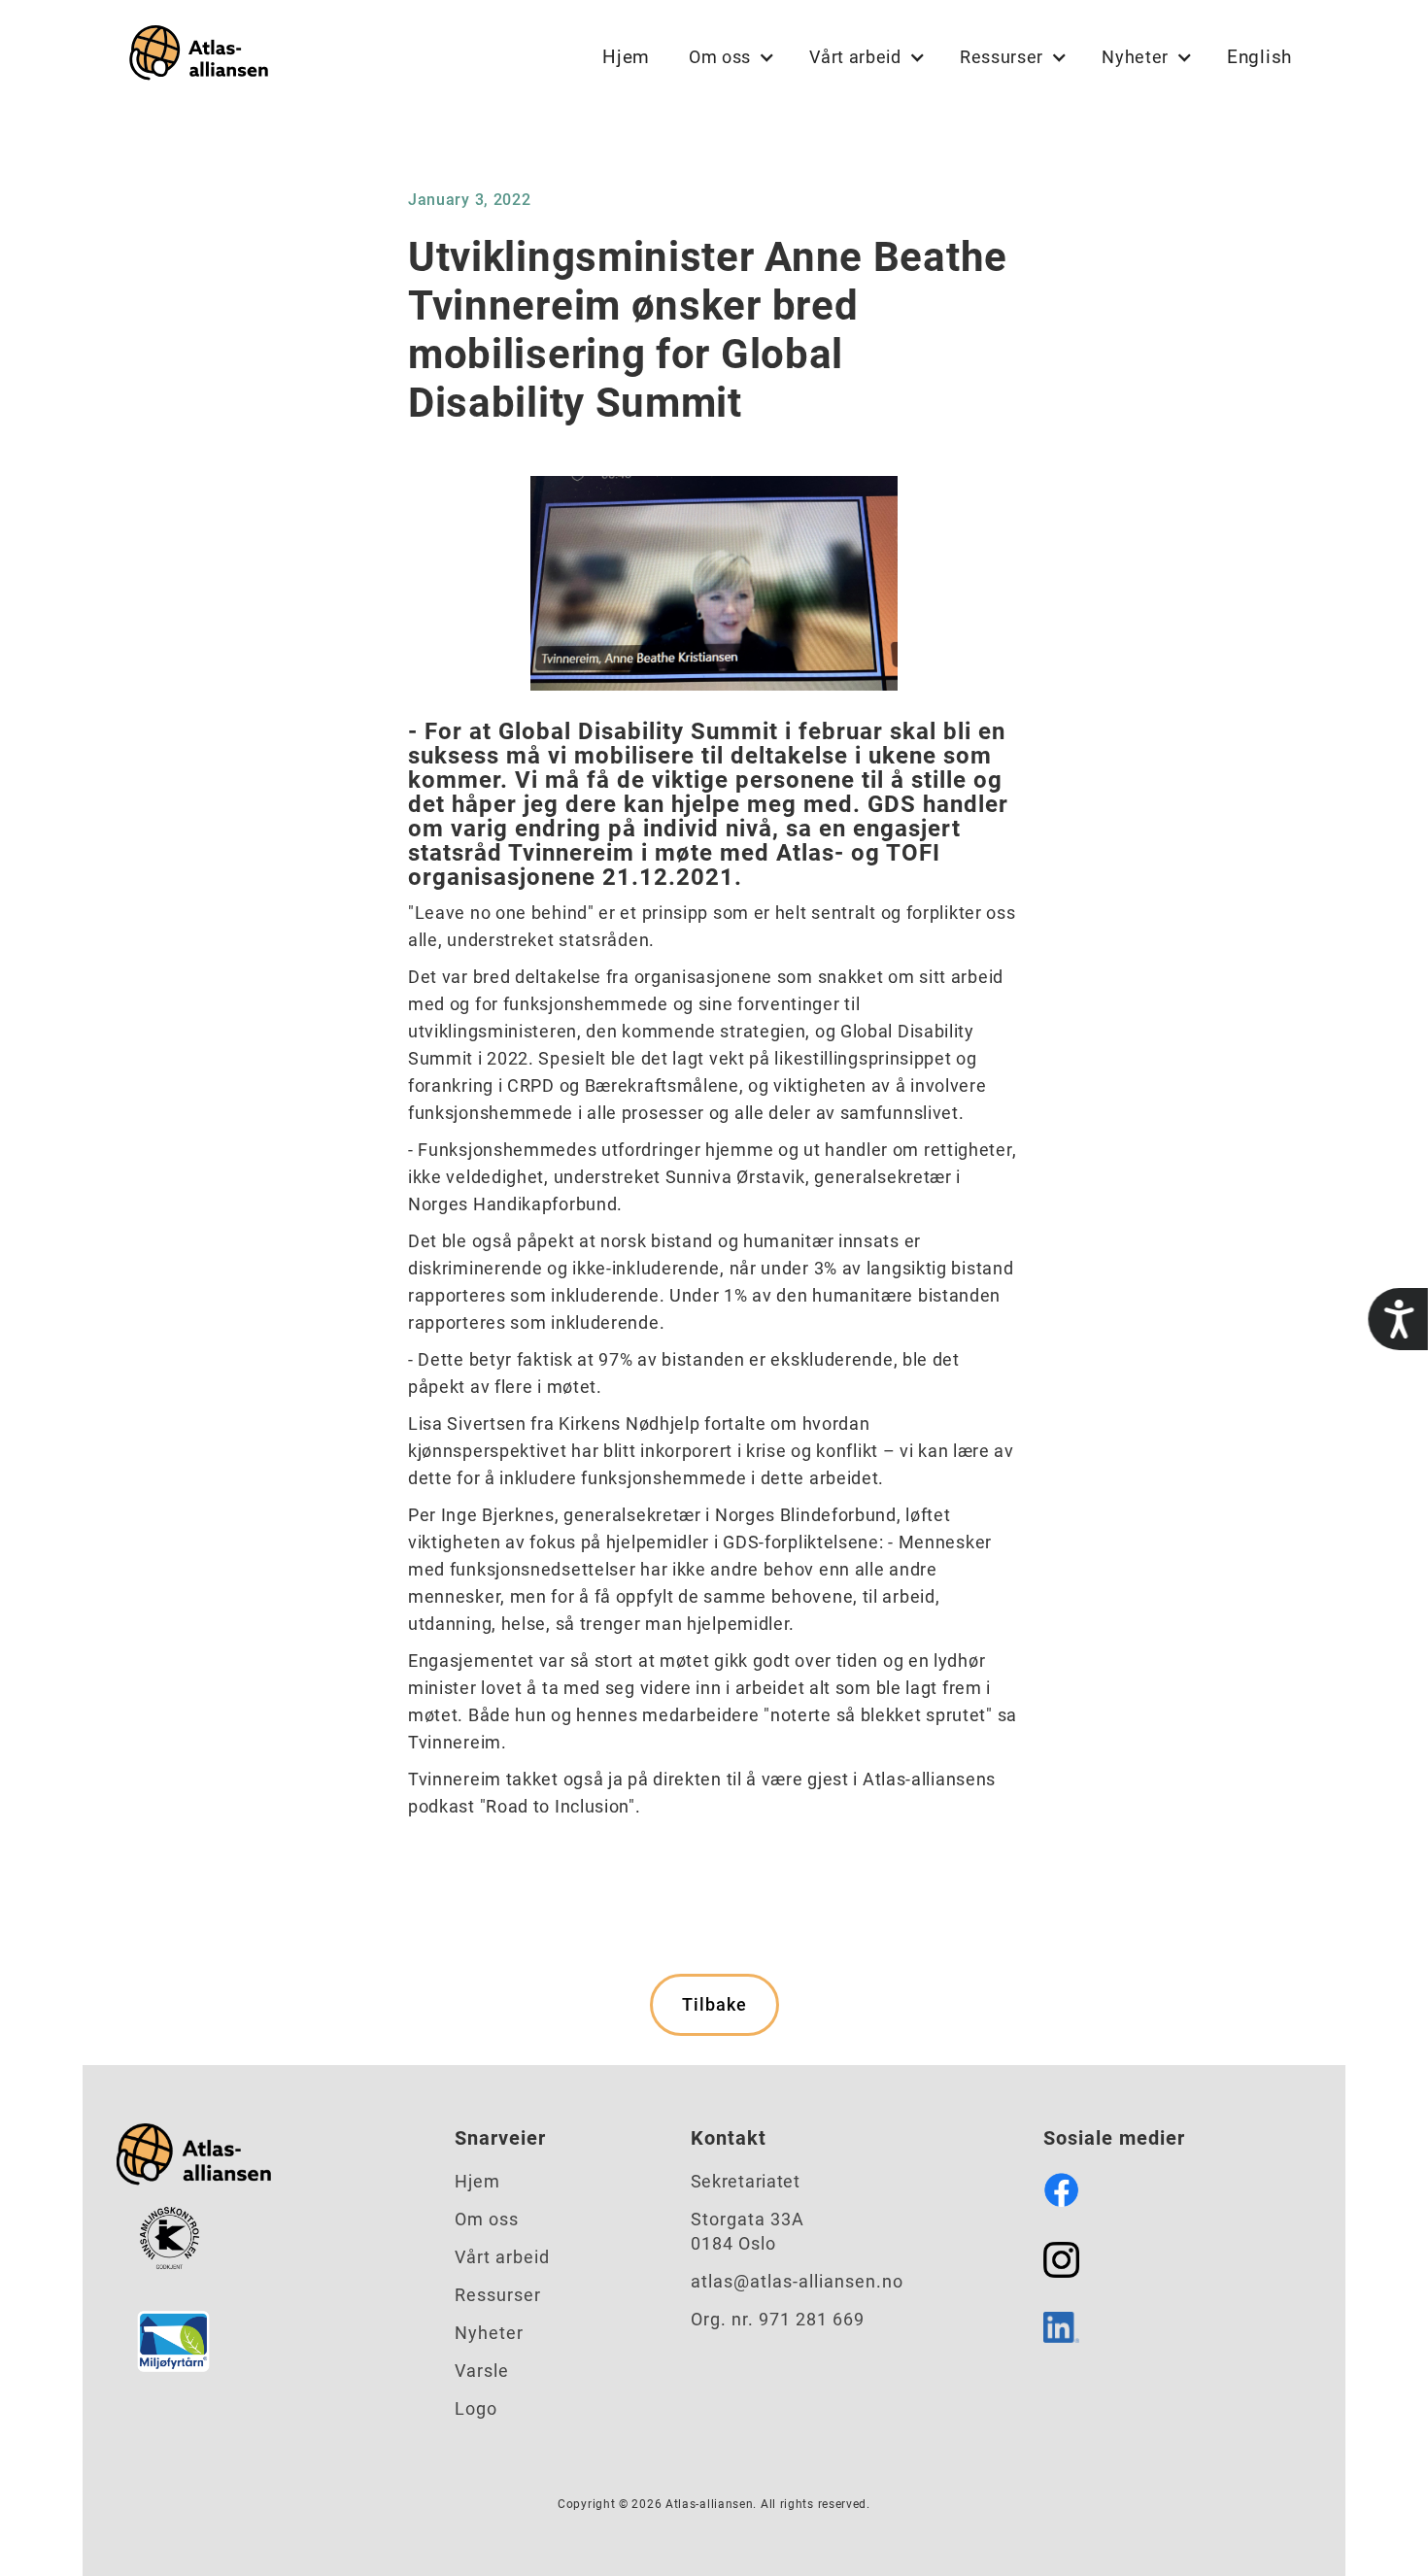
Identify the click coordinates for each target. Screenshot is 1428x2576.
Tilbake (714, 2004)
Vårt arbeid (502, 2257)
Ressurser (498, 2295)
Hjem (626, 57)
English (1259, 57)
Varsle (482, 2371)
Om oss (487, 2219)
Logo (476, 2408)
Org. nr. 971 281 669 (778, 2319)
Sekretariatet (746, 2181)
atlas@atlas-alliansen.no (797, 2281)
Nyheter (489, 2333)
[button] (730, 57)
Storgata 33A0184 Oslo (748, 2231)
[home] (194, 57)
